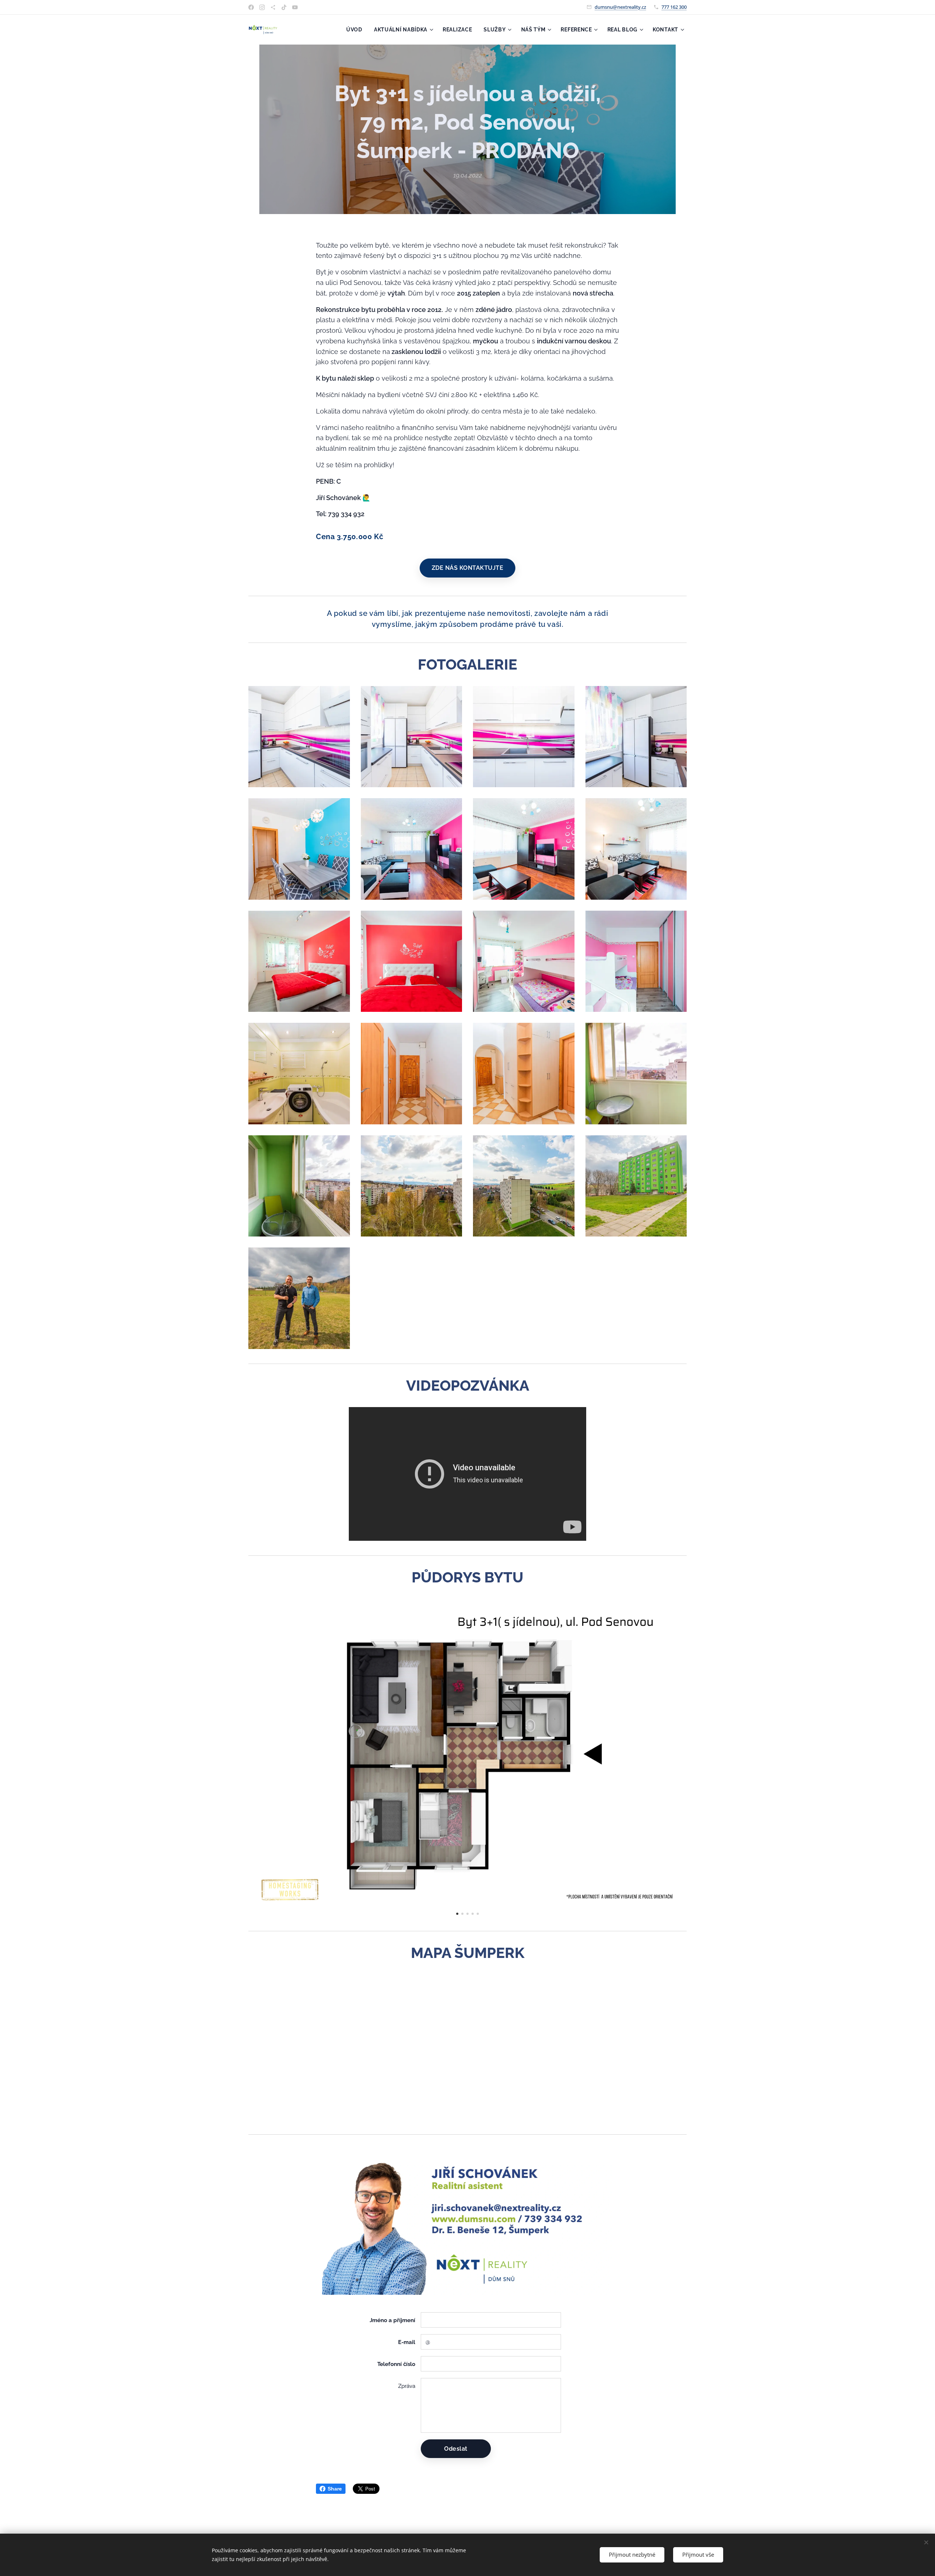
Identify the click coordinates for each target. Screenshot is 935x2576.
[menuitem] (356, 30)
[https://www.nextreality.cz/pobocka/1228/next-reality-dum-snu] (273, 7)
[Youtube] (295, 7)
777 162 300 (674, 7)
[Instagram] (262, 7)
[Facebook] (251, 7)
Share (335, 2489)
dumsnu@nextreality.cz (620, 7)
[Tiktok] (284, 7)
